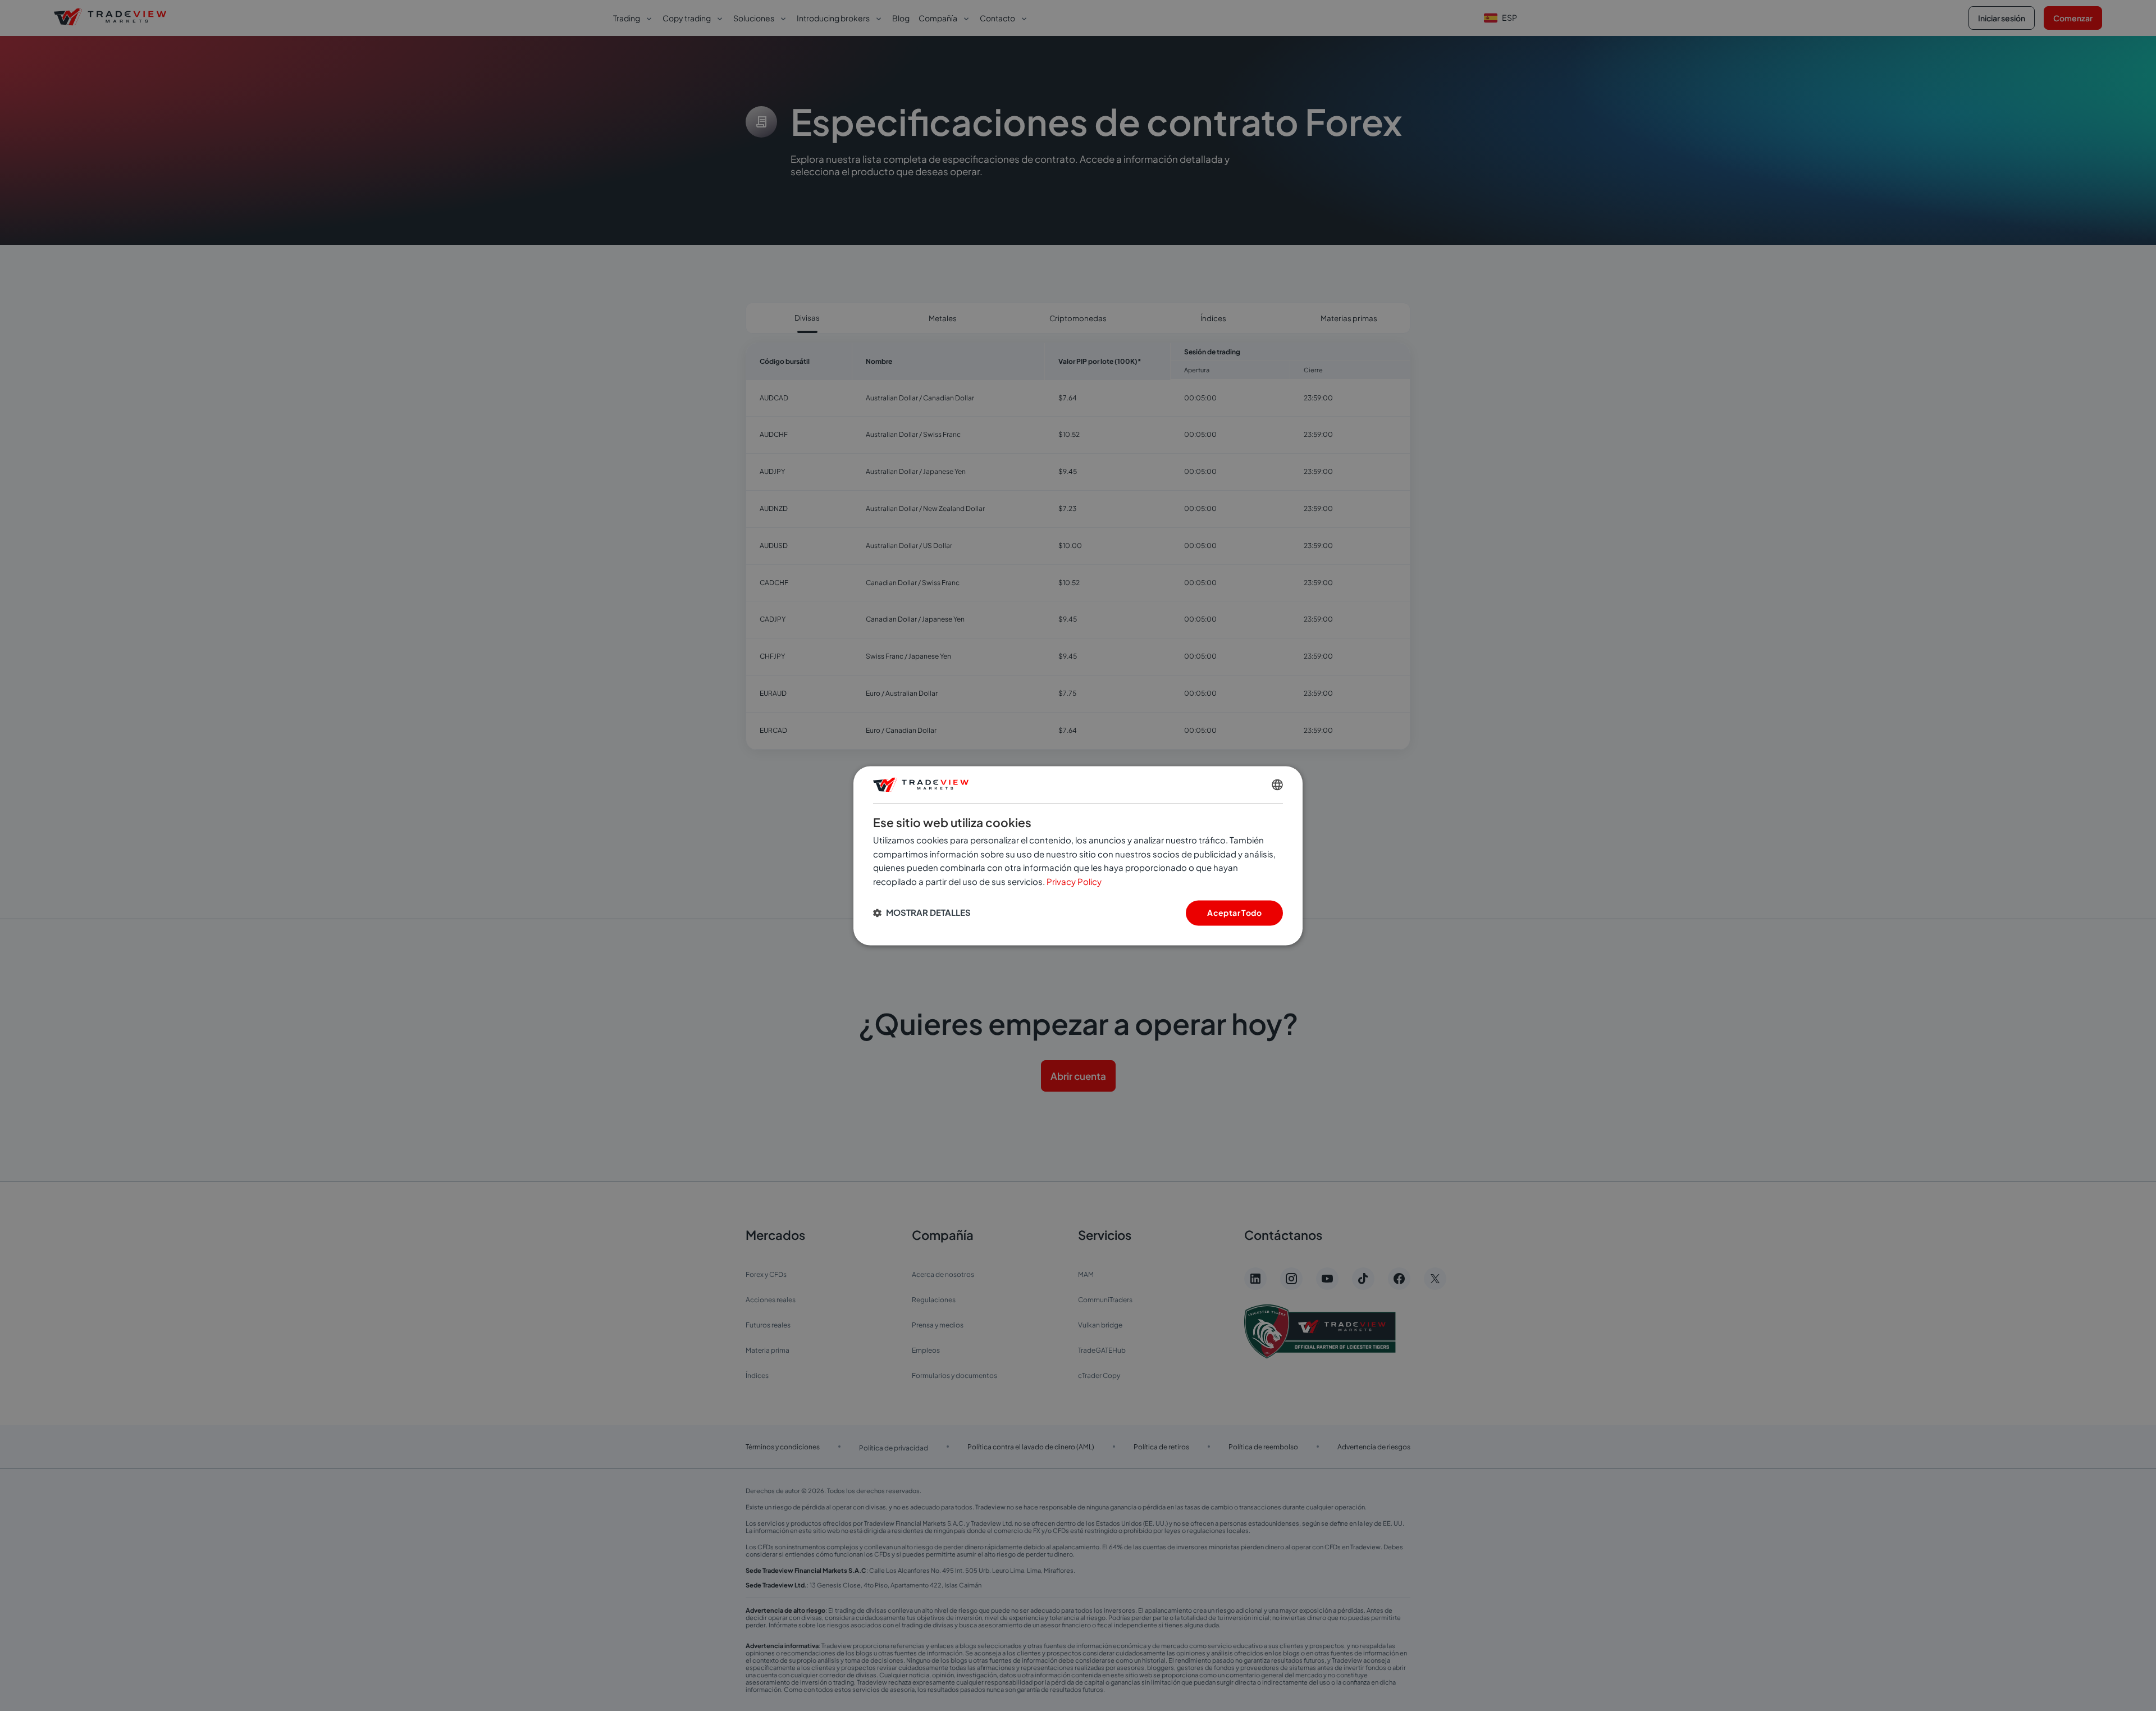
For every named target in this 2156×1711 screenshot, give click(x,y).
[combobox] (1277, 784)
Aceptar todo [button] (1234, 912)
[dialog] (1078, 855)
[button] (922, 913)
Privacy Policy (1074, 882)
